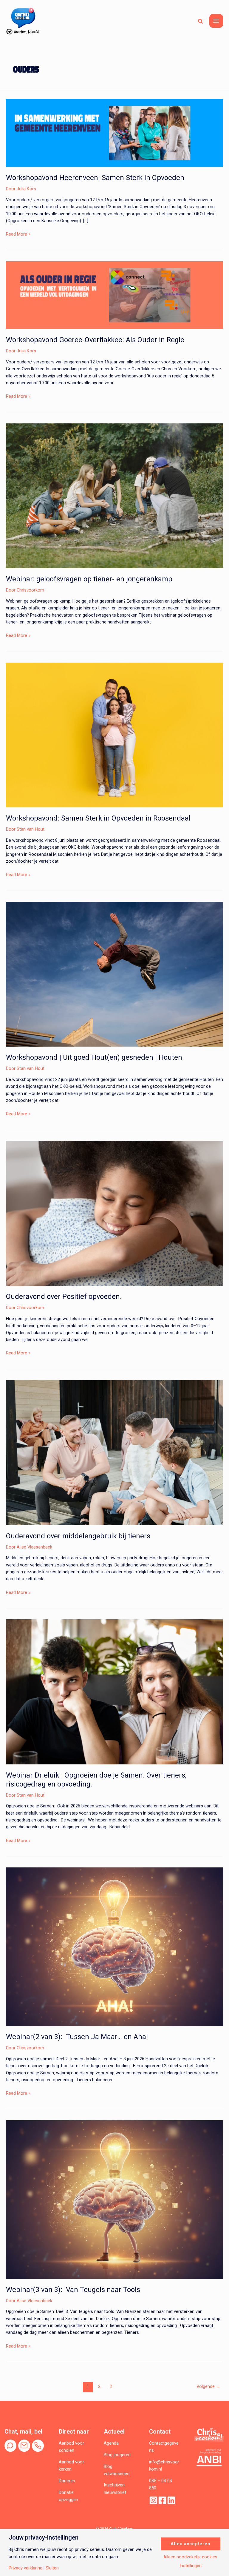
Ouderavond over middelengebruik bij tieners (78, 1536)
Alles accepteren (191, 2544)
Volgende (208, 2386)
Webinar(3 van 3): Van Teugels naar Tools (73, 2290)
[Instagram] (153, 2500)
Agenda (111, 2443)
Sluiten (52, 2568)
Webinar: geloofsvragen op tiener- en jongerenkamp (89, 579)
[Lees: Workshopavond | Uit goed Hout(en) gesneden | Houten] (114, 974)
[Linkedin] (171, 2500)
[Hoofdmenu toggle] (216, 21)
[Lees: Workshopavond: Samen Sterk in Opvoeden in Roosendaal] (114, 735)
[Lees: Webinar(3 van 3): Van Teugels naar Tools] (114, 2199)
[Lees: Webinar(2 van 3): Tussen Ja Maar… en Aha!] (114, 1947)
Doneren (67, 2481)
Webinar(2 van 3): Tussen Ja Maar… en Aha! (78, 2037)
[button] (201, 21)
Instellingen (191, 2566)
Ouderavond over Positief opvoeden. (64, 1297)
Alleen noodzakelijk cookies (190, 2557)
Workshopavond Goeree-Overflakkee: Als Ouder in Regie (95, 340)
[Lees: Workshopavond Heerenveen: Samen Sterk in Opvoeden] (114, 133)
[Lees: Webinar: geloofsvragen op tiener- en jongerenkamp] (114, 495)
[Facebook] (162, 2500)
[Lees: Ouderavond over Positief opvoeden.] (114, 1213)
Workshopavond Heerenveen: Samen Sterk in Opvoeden (95, 178)
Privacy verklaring (25, 2568)
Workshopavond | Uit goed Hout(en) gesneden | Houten (94, 1057)
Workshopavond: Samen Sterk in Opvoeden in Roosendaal (98, 818)
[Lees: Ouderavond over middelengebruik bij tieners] (114, 1452)
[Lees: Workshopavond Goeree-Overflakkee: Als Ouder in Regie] (114, 295)
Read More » (18, 234)
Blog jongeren (117, 2455)
